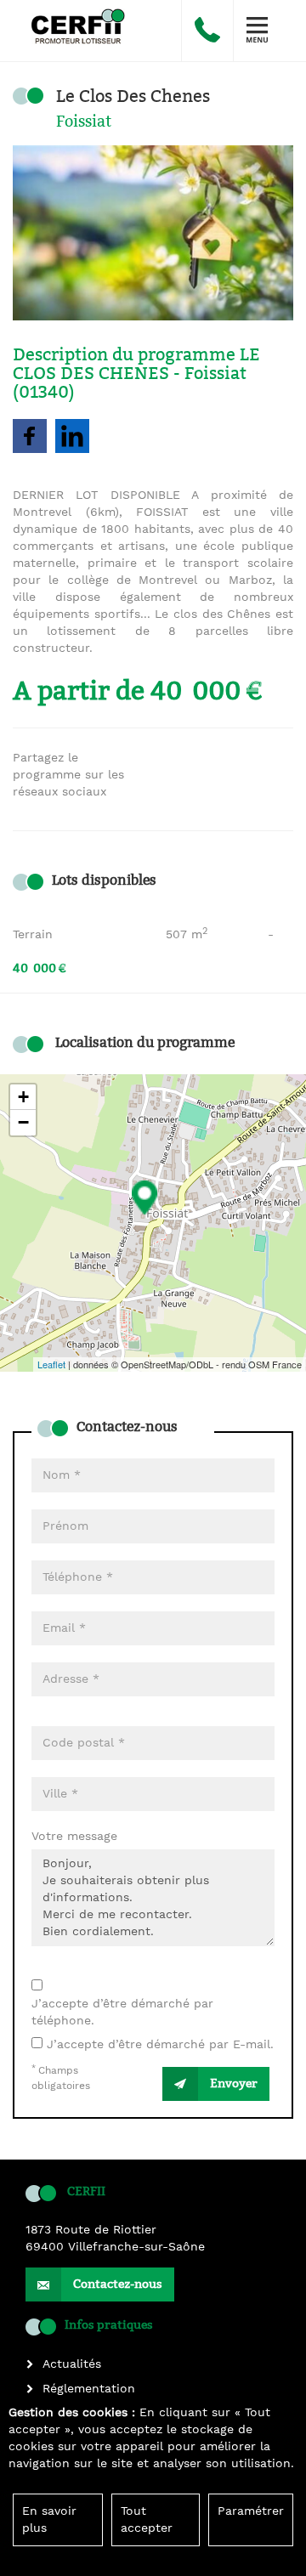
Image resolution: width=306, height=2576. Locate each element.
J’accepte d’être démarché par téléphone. (122, 2013)
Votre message (74, 1837)
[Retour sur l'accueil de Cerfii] (74, 22)
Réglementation (89, 2389)
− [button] (23, 1122)
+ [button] (23, 1097)
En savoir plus (49, 2520)
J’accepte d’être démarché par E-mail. (160, 2045)
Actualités (72, 2364)
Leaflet (51, 1364)
